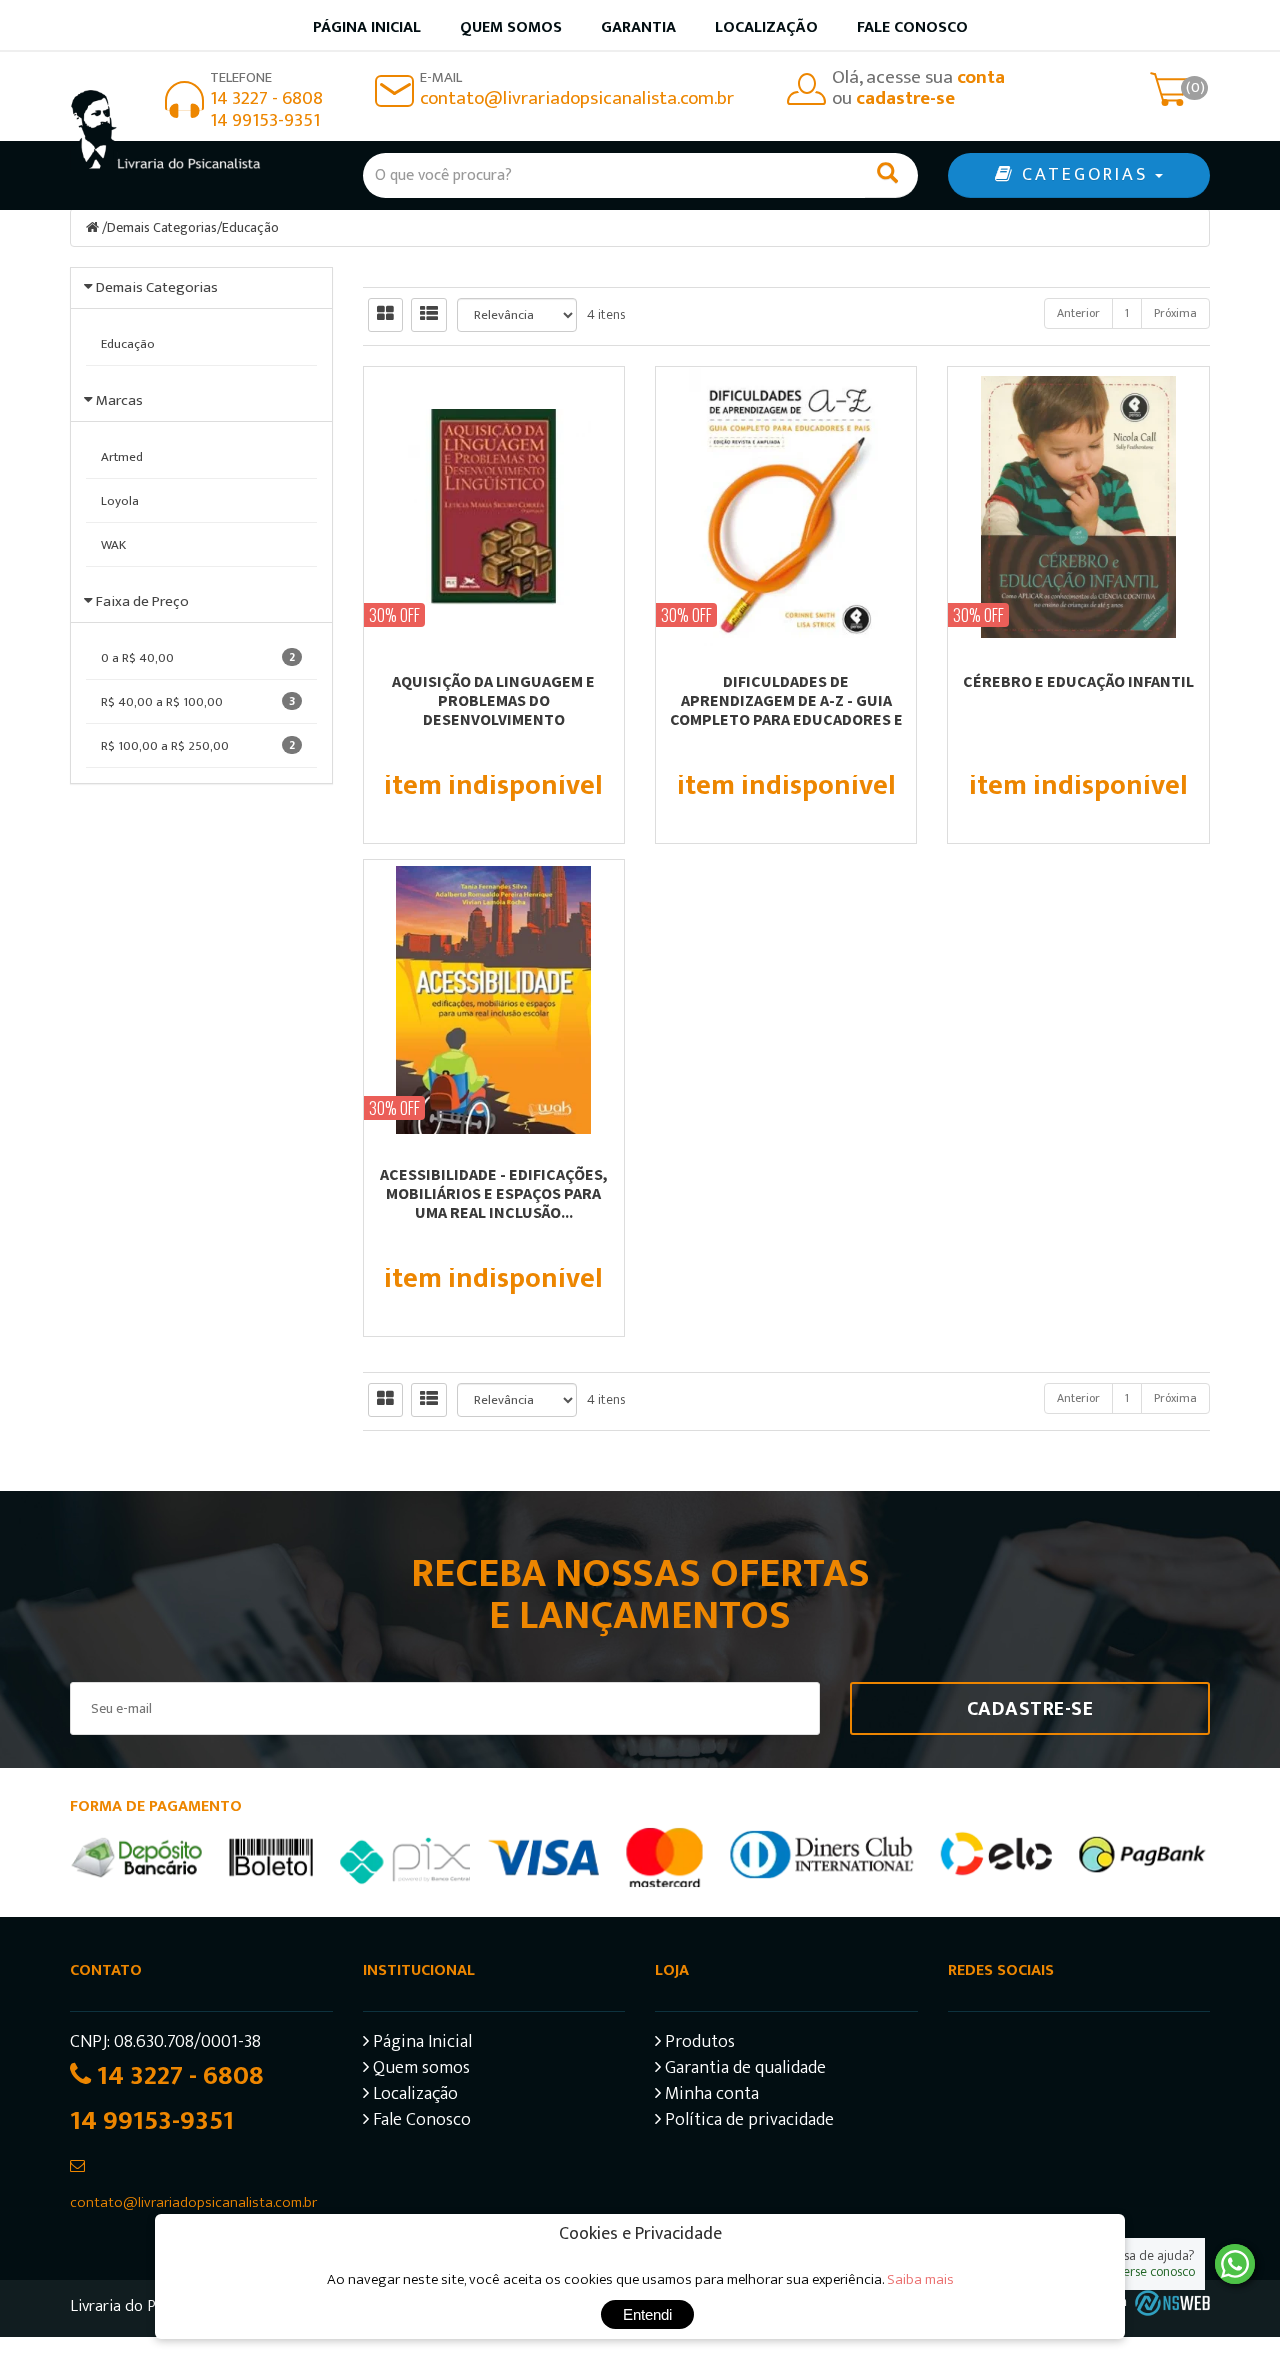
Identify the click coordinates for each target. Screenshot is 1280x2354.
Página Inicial (420, 2044)
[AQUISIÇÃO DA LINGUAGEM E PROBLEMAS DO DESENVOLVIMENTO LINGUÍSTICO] (494, 507)
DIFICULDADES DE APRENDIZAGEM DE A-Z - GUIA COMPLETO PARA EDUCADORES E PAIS (786, 709)
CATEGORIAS (1085, 175)
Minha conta (710, 2096)
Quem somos (511, 27)
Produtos (698, 2044)
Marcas (119, 400)
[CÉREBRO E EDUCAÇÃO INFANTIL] (1078, 507)
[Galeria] (385, 315)
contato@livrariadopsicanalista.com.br (577, 98)
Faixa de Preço (142, 601)
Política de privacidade (747, 2122)
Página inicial (367, 27)
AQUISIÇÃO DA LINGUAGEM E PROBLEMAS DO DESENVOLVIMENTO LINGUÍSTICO (493, 709)
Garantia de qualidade (743, 2070)
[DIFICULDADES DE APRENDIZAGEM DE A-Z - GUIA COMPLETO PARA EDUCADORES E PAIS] (786, 507)
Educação (250, 227)
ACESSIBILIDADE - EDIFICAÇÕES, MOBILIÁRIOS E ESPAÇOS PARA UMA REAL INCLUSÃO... (494, 1193)
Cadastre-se (1030, 1709)
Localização (766, 27)
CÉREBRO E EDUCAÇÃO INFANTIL (1078, 681)
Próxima (1175, 313)
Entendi (647, 2314)
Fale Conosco (912, 27)
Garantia (638, 27)
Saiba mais (920, 2279)
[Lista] (429, 315)
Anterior (1078, 313)
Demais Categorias (162, 227)
